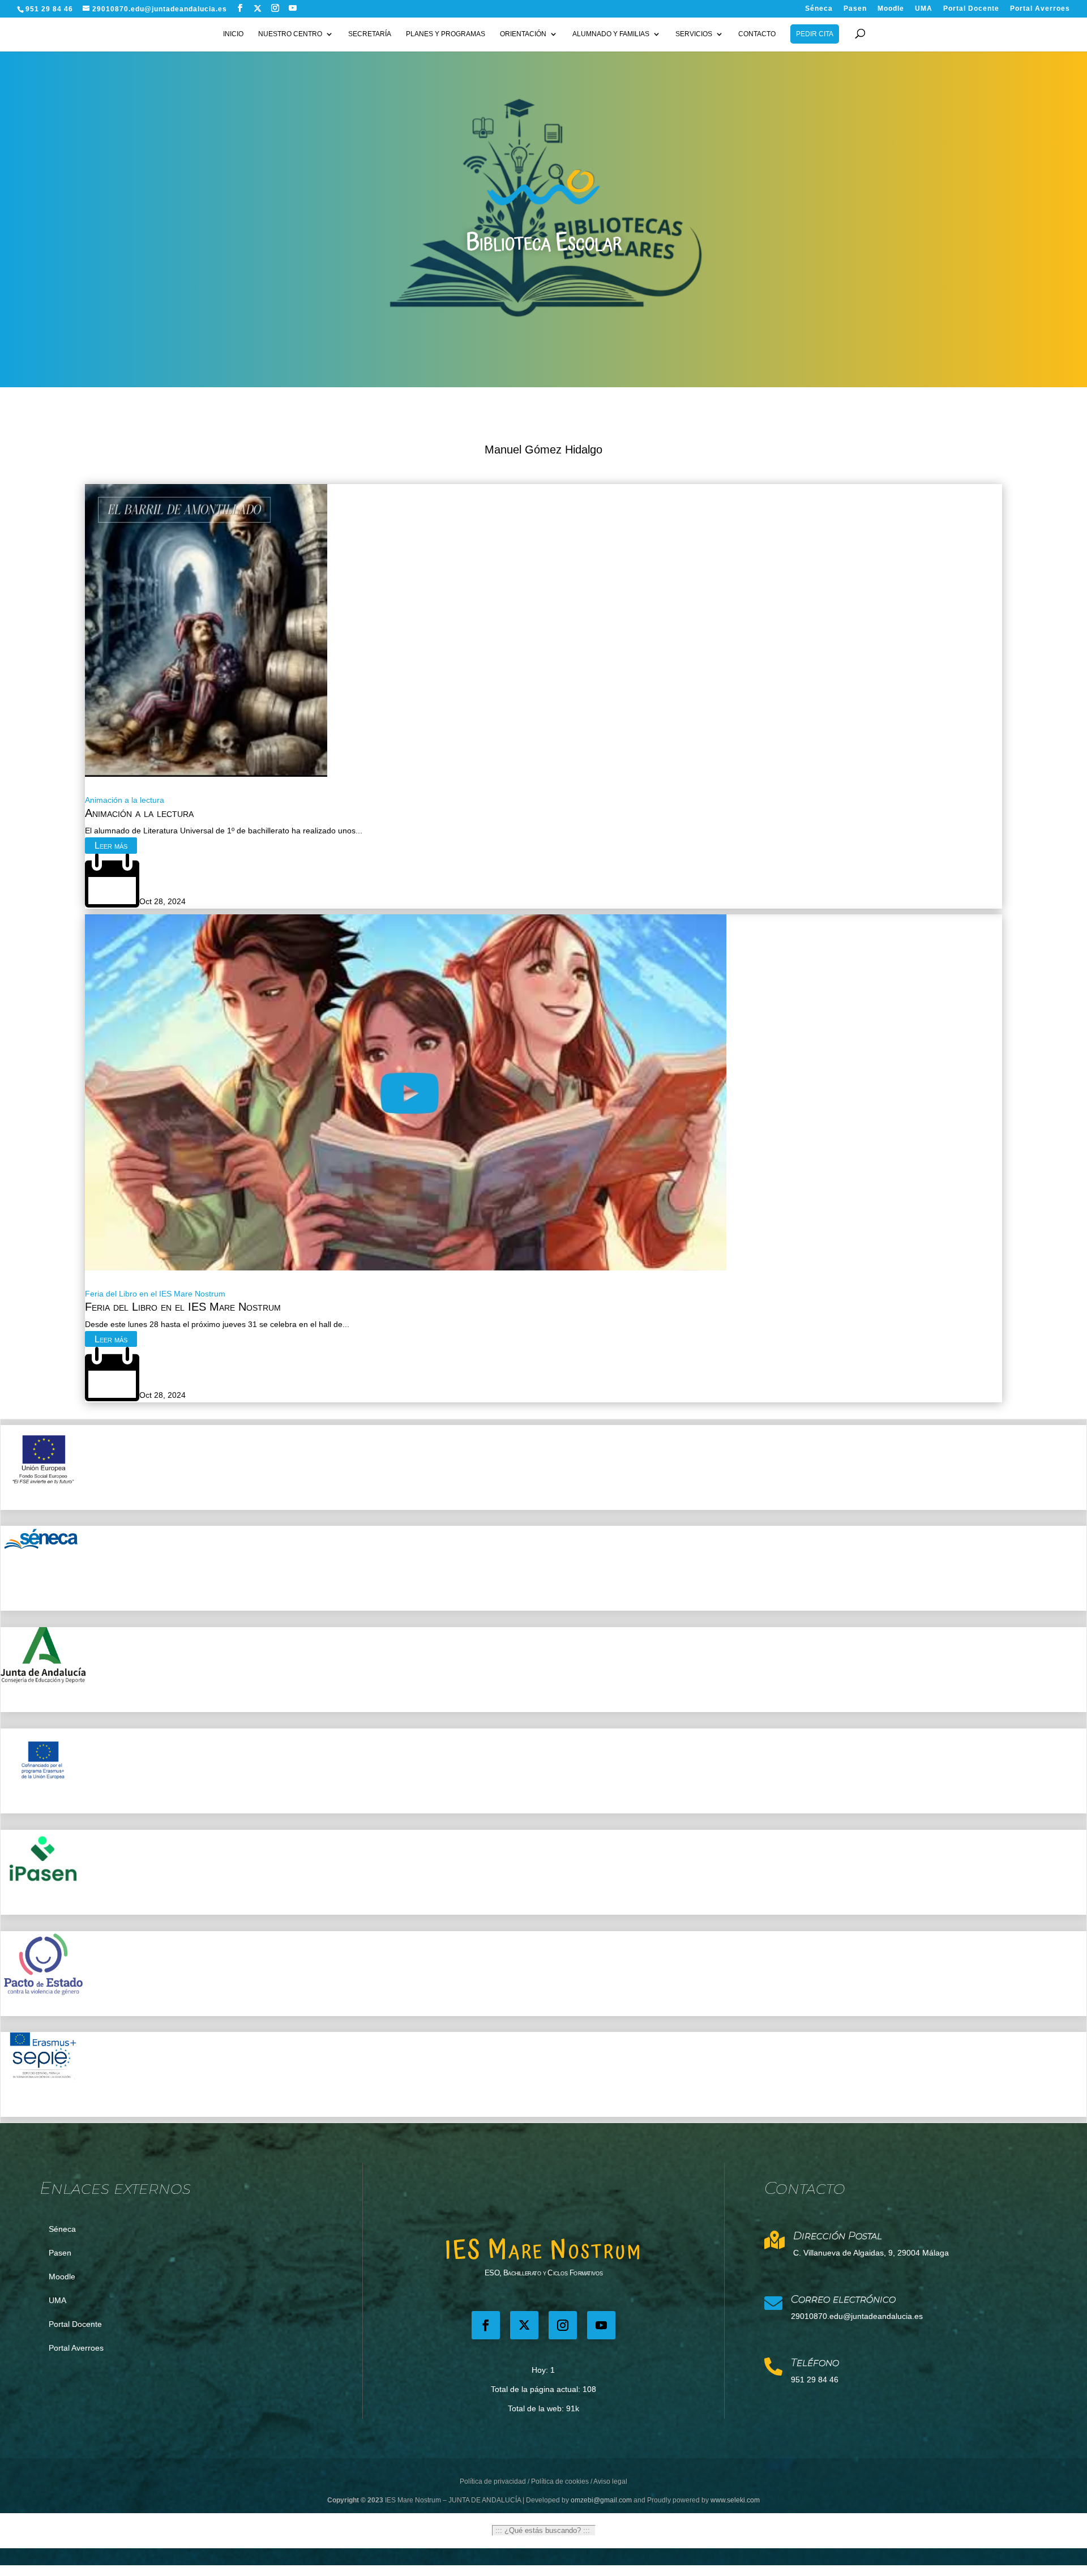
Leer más (111, 846)
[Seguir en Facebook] (486, 2325)
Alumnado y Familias (611, 34)
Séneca (819, 9)
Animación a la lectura (125, 800)
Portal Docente (971, 9)
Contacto (757, 34)
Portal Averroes (1040, 9)
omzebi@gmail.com (601, 2500)
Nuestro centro (290, 34)
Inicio (233, 34)
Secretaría (370, 34)
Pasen (855, 9)
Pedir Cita (815, 34)
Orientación (523, 34)
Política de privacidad (493, 2481)
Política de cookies (560, 2481)
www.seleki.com (735, 2500)
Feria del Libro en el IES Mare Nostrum (155, 1294)
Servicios (694, 34)
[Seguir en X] (258, 8)
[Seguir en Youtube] (601, 2325)
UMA (924, 9)
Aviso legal (610, 2481)
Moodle (891, 9)
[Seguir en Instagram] (563, 2325)
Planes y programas (446, 34)
